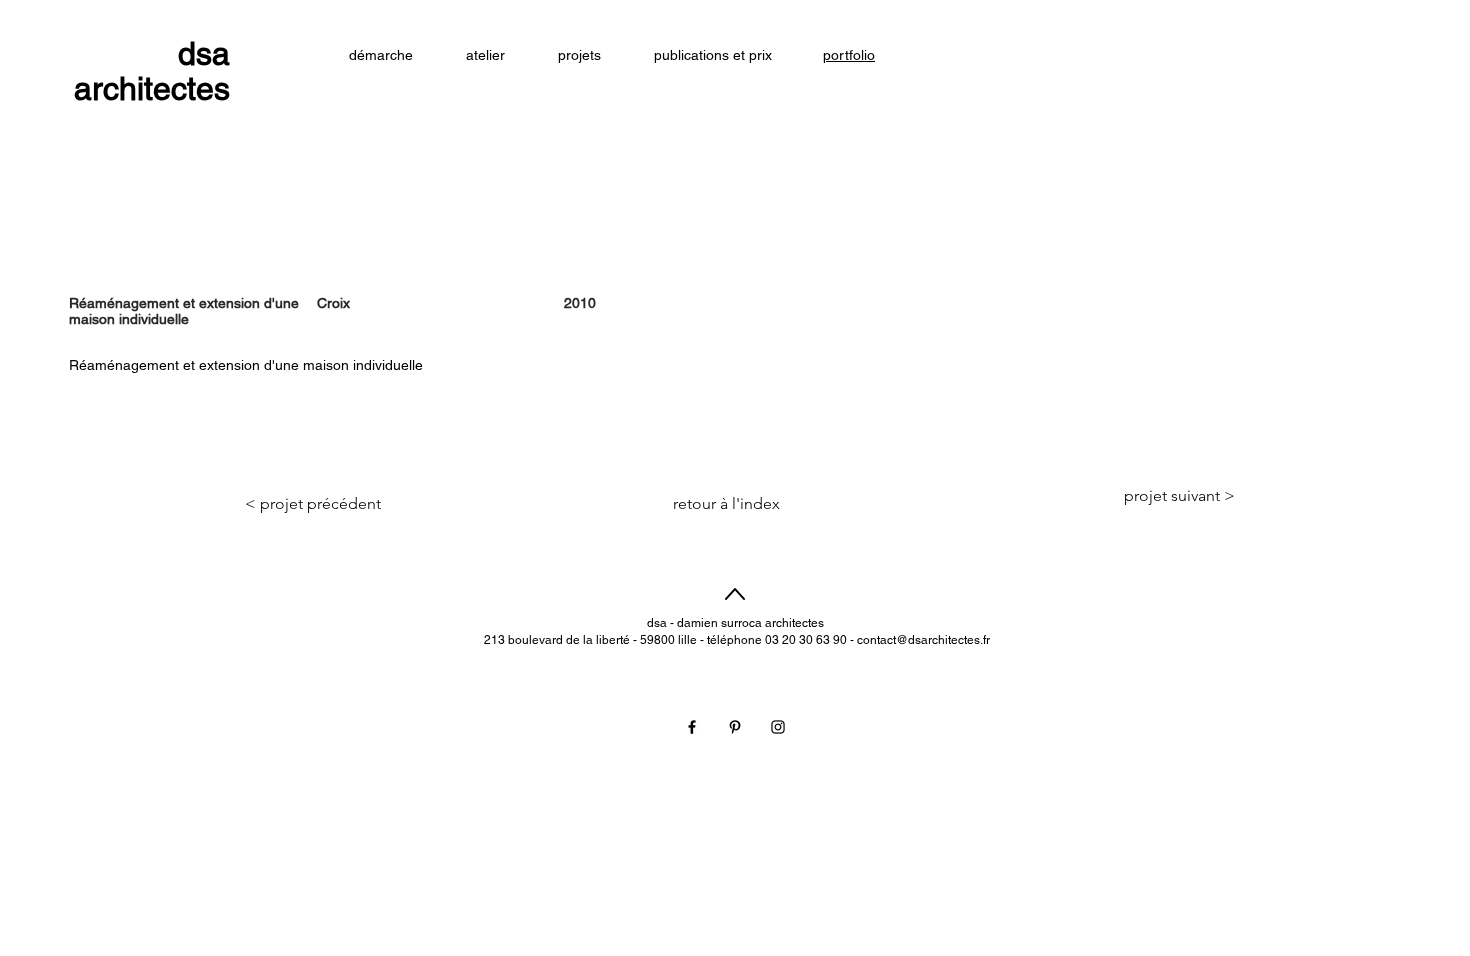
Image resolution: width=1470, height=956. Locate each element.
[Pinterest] (735, 727)
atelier (1131, 619)
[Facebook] (692, 727)
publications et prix (1131, 657)
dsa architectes (152, 71)
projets (1131, 638)
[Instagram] (778, 727)
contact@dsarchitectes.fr (923, 640)
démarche (1131, 600)
